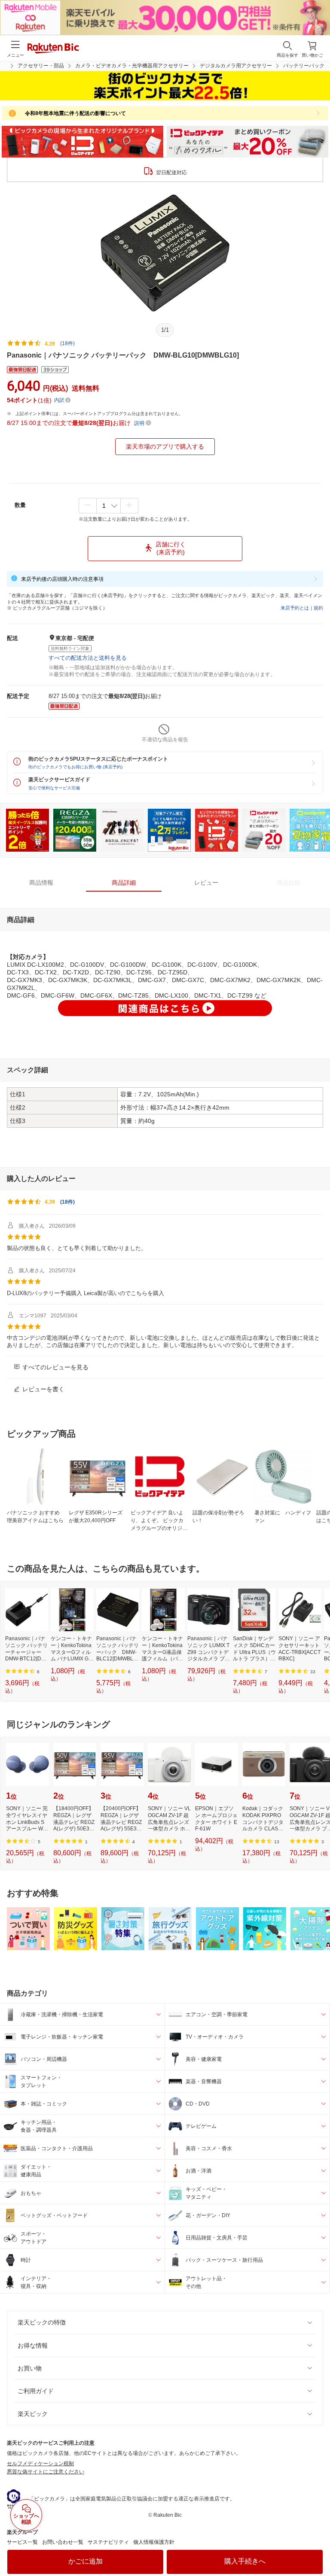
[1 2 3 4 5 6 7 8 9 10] (108, 506)
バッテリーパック (304, 66)
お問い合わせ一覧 (63, 2542)
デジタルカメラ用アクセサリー (236, 66)
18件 (67, 1202)
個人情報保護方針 (154, 2542)
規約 (318, 608)
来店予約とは (295, 608)
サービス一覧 (22, 2542)
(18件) (67, 343)
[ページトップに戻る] (318, 2548)
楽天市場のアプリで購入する (165, 446)
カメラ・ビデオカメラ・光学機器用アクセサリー (132, 66)
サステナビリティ (108, 2542)
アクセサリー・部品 (41, 66)
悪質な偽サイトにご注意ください (46, 2472)
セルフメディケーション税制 (40, 2464)
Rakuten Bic (53, 49)
